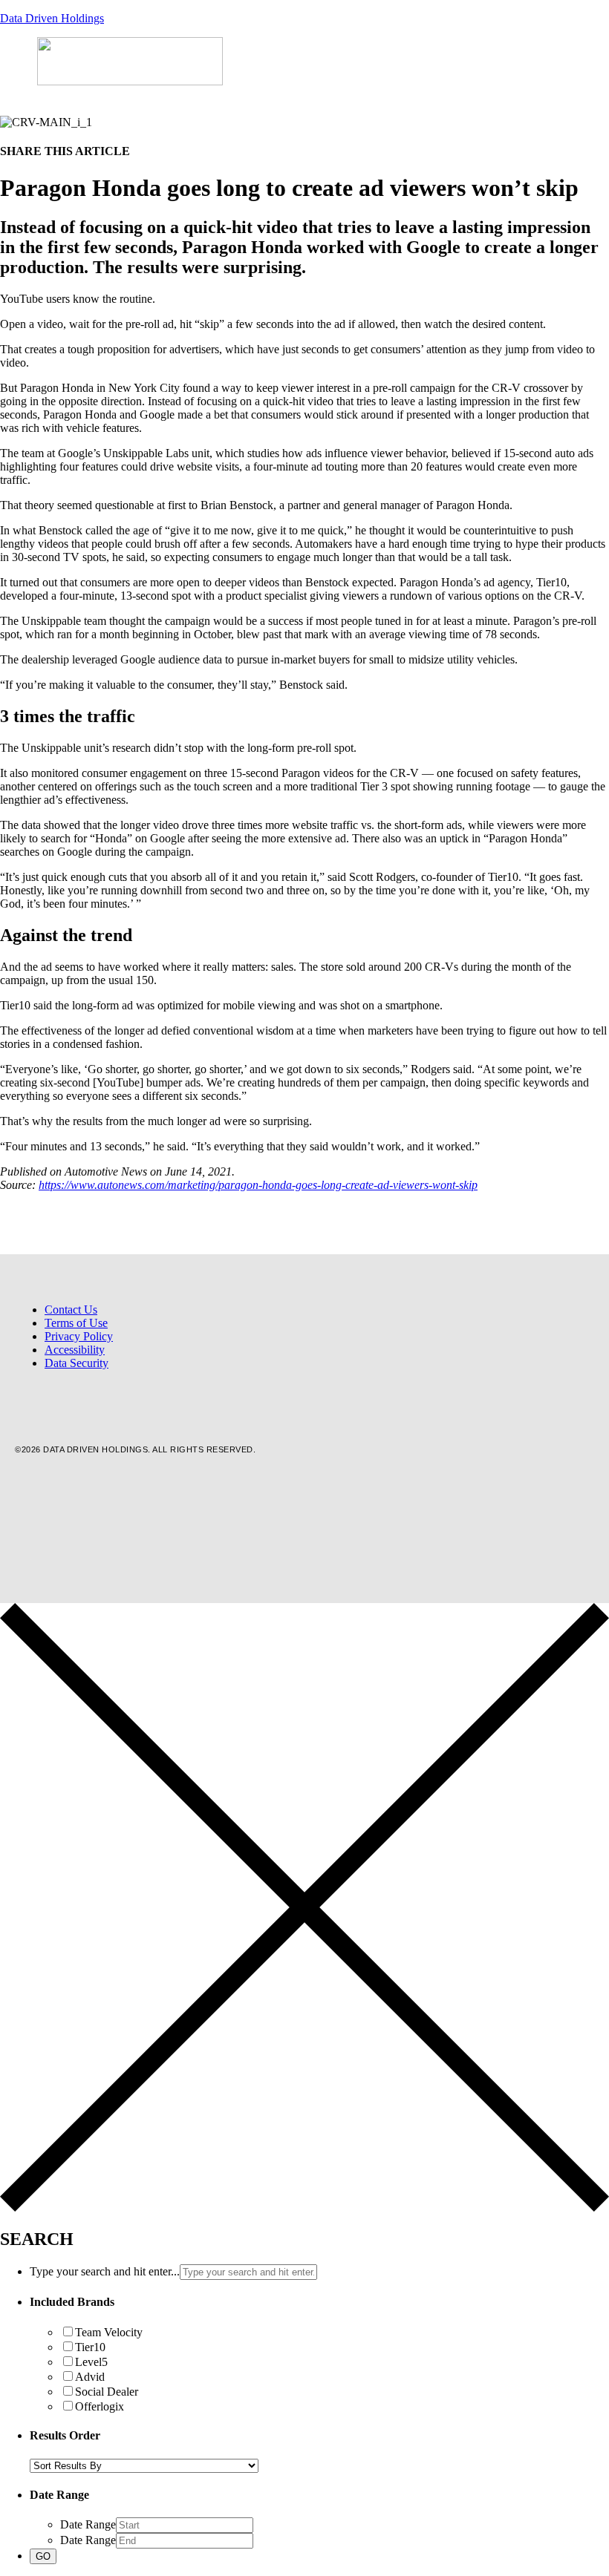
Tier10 (90, 2347)
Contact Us (71, 1310)
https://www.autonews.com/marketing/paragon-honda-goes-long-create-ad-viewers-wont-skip (258, 1185)
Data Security (76, 1363)
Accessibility (75, 1350)
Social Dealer (107, 2392)
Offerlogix (100, 2406)
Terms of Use (76, 1323)
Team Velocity (109, 2332)
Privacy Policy (79, 1336)
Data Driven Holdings (52, 18)
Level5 (91, 2362)
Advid (90, 2377)
